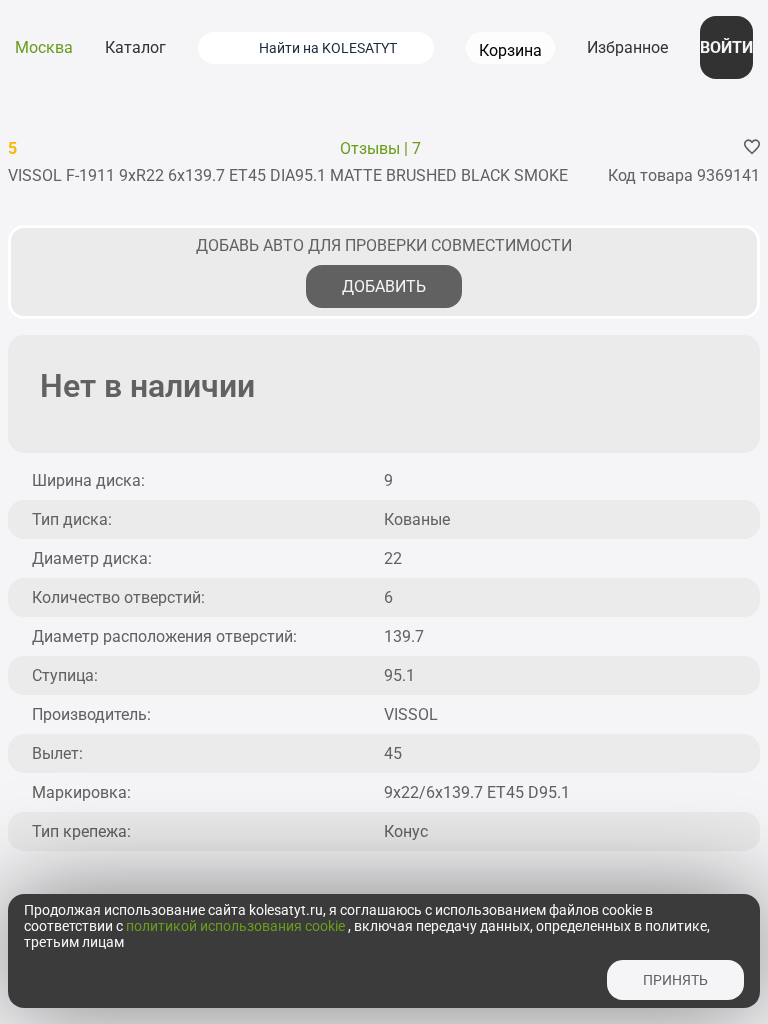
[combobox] (341, 48)
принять (675, 980)
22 (393, 558)
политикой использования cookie (237, 926)
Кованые (417, 519)
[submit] (223, 48)
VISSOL (411, 714)
